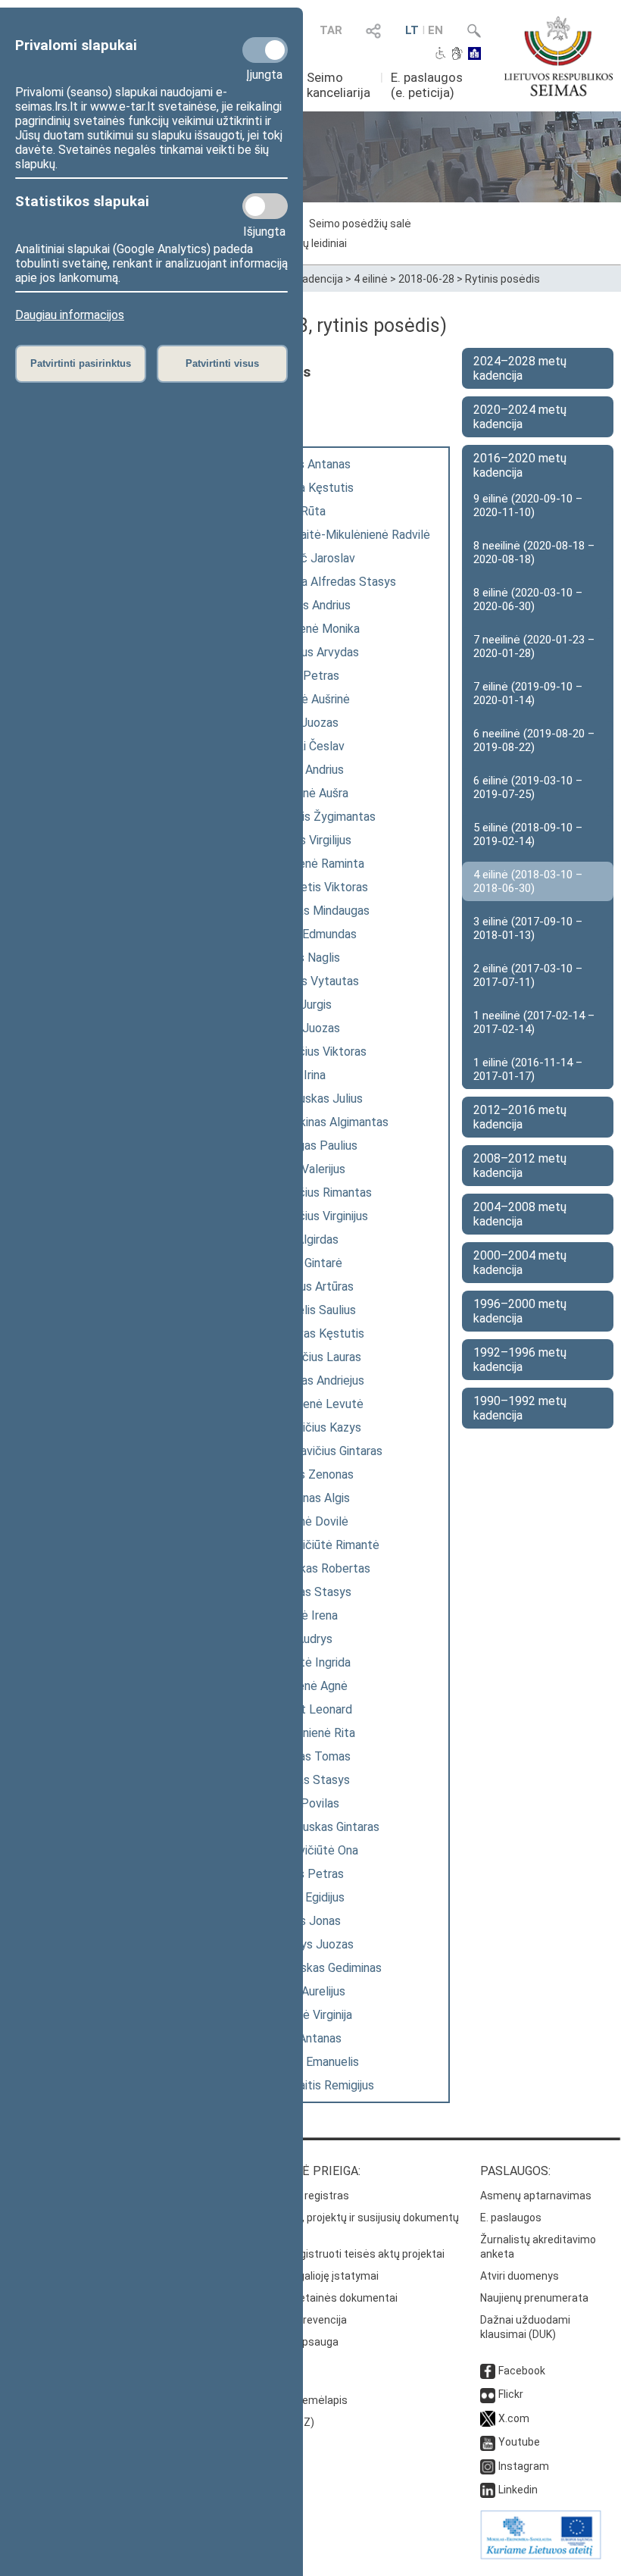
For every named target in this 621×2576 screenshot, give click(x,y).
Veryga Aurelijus (303, 1991)
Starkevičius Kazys (311, 1427)
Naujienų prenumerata (534, 2298)
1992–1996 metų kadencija (520, 1360)
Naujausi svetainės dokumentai (321, 2298)
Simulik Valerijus (303, 1169)
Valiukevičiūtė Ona (310, 1850)
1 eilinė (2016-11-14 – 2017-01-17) (528, 1069)
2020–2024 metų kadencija (520, 417)
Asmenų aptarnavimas (536, 2196)
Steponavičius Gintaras (322, 1451)
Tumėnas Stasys (306, 1780)
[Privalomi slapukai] (265, 50)
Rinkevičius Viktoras (314, 1052)
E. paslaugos (511, 2218)
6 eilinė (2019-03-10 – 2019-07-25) (528, 787)
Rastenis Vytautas (310, 981)
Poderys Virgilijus (306, 840)
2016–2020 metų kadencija (520, 465)
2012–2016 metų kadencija (520, 1117)
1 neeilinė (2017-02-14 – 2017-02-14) (534, 1022)
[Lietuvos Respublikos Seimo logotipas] (559, 56)
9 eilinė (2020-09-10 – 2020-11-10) (528, 505)
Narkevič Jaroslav (308, 558)
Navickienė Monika (310, 629)
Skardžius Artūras (307, 1286)
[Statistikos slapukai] (265, 206)
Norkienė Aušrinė (306, 699)
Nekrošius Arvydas (310, 652)
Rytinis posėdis (502, 279)
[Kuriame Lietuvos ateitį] (541, 2556)
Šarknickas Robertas (316, 1568)
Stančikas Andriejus (313, 1380)
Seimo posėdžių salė (360, 224)
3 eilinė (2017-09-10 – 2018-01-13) (528, 928)
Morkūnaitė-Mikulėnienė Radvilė (346, 535)
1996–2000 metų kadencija (520, 1311)
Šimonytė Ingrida (306, 1662)
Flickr (511, 2394)
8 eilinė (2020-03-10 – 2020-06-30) (528, 599)
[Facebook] (488, 2371)
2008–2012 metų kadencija (520, 1166)
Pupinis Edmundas (309, 934)
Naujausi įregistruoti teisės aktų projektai (344, 2254)
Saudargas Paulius (309, 1146)
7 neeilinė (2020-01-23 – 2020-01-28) (534, 646)
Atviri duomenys (520, 2276)
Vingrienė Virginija (307, 2015)
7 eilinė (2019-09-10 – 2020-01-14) (528, 693)
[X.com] (488, 2418)
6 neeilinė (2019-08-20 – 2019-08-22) (534, 740)
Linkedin (518, 2490)
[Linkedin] (488, 2490)
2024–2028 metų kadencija (520, 368)
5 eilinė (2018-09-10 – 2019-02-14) (528, 834)
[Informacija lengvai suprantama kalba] (474, 55)
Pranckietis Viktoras (315, 887)
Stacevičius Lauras (311, 1357)
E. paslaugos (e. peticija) (427, 85)
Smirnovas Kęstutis (313, 1333)
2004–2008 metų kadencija (520, 1214)
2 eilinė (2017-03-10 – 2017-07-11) (528, 975)
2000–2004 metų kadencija (520, 1263)
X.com (514, 2418)
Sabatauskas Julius (312, 1099)
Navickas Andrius (306, 605)
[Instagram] (488, 2466)
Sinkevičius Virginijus (315, 1216)
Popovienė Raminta (313, 864)
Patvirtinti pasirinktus (81, 363)
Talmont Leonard (307, 1709)
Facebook (522, 2371)
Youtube (519, 2442)
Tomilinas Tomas (306, 1756)
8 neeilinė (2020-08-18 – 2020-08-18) (534, 552)
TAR (331, 30)
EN (435, 30)
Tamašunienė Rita (308, 1733)
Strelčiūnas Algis (306, 1498)
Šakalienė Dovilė (305, 1521)
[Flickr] (488, 2394)
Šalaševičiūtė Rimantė (320, 1545)
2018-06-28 (426, 279)
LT (412, 30)
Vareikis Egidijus (303, 1897)
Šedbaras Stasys (306, 1592)
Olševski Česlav (303, 746)
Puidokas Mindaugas (315, 911)
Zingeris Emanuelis (310, 2062)
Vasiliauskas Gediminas (321, 1968)
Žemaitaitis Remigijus (318, 2085)
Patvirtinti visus (222, 363)
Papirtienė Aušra (305, 793)
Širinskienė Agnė (304, 1686)
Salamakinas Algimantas (325, 1122)
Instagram (524, 2466)
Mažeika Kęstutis (307, 488)
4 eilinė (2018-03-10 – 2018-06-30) (528, 881)
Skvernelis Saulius (309, 1310)
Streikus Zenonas (307, 1474)
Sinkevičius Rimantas (317, 1193)
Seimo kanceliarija (339, 85)
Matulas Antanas (306, 464)
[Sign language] (457, 55)
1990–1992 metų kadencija (520, 1408)
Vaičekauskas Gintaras (320, 1827)
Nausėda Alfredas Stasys (329, 582)
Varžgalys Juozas (307, 1944)
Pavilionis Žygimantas (318, 817)
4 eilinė (371, 279)
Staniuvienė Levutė (312, 1404)
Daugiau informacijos (70, 315)
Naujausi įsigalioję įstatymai (311, 2276)
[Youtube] (488, 2442)
